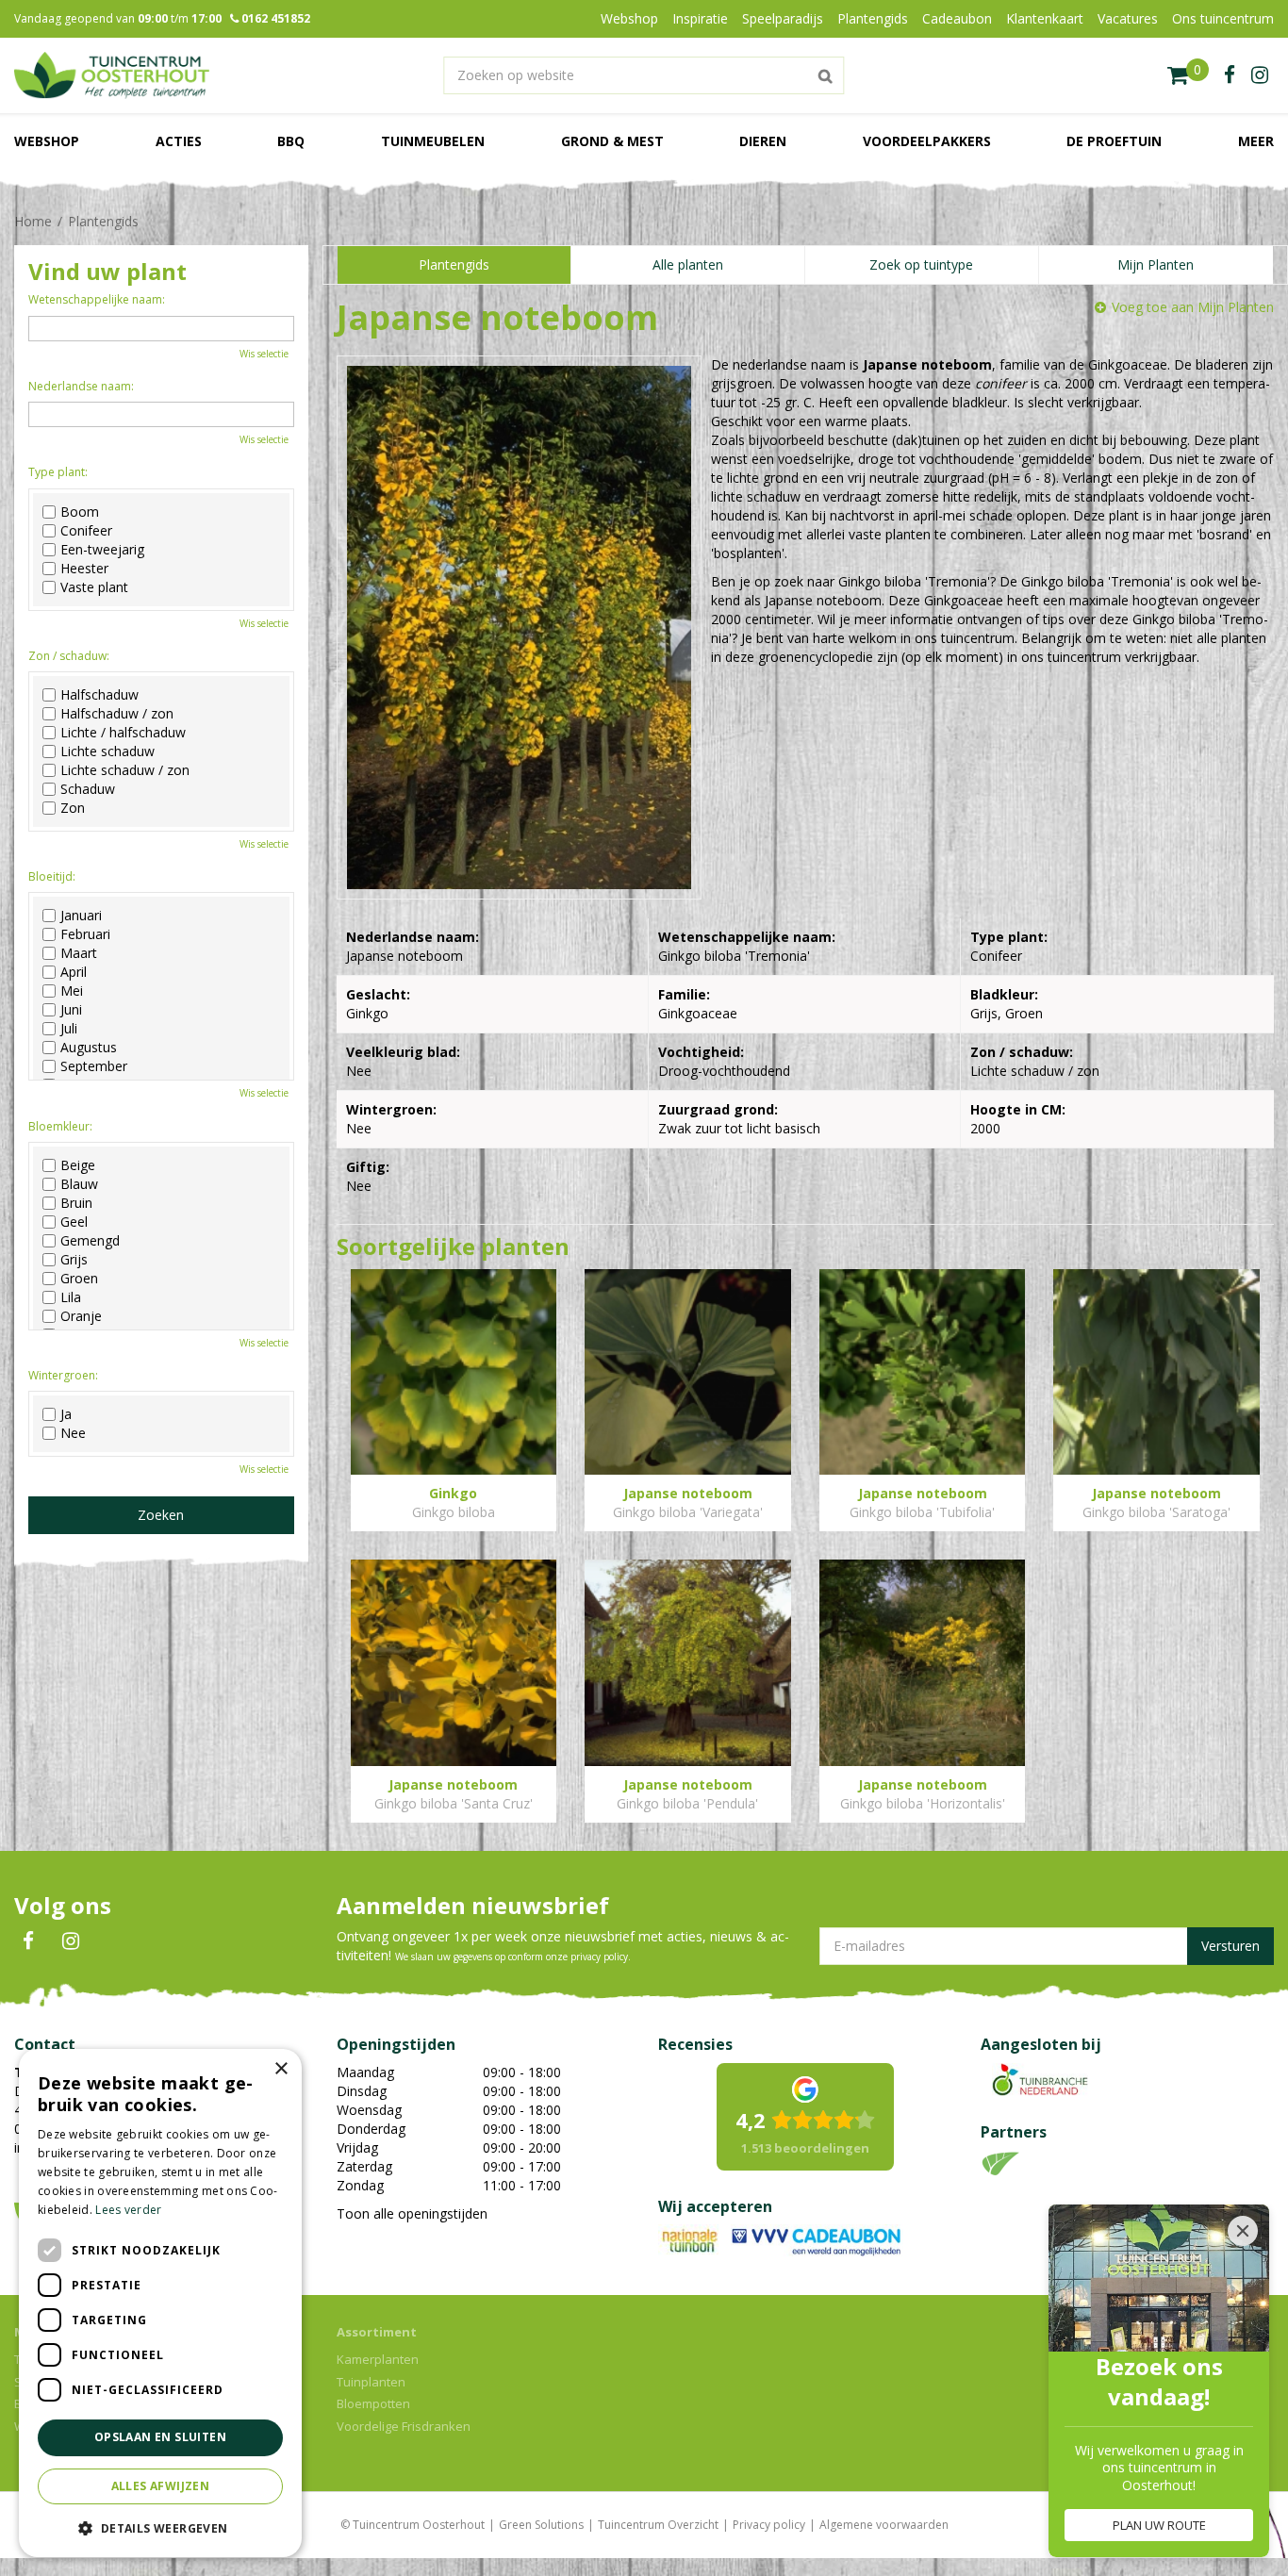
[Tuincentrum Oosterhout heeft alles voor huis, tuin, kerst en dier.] (112, 75)
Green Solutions (541, 2525)
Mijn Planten (1156, 264)
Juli (69, 1029)
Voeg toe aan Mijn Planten (1193, 307)
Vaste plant (94, 587)
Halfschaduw (99, 695)
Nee (73, 1433)
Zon (73, 808)
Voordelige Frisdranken (404, 2426)
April (74, 972)
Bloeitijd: (52, 876)
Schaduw (88, 789)
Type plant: (58, 472)
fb (1230, 75)
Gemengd (90, 1241)
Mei (72, 991)
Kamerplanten (378, 2359)
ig (1260, 75)
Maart (79, 953)
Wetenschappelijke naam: (97, 299)
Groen (79, 1279)
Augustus (89, 1048)
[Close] (1243, 2231)
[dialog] (160, 2303)
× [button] (281, 2069)
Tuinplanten (371, 2382)
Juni (71, 1010)
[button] (160, 2527)
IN (71, 1941)
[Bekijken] (1188, 75)
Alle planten (688, 264)
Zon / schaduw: (69, 656)
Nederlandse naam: (81, 386)
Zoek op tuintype (921, 264)
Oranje (81, 1316)
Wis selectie (264, 354)
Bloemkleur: (60, 1126)
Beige (78, 1165)
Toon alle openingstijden (412, 2213)
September (94, 1066)
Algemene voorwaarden (884, 2525)
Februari (85, 934)
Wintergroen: (63, 1375)
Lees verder (128, 2210)
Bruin (76, 1203)
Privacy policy (769, 2525)
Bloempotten (373, 2403)
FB (28, 1941)
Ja (66, 1414)
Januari (81, 916)
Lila (71, 1297)
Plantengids (454, 264)
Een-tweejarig (102, 550)
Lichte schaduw (107, 751)
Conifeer (86, 531)
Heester (84, 569)
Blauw (79, 1184)
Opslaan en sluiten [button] (160, 2437)
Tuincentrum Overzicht (658, 2525)
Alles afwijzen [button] (161, 2486)
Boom (80, 512)
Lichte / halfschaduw (123, 733)
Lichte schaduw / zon (125, 770)
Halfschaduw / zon (117, 714)
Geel (74, 1222)
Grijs (74, 1260)
